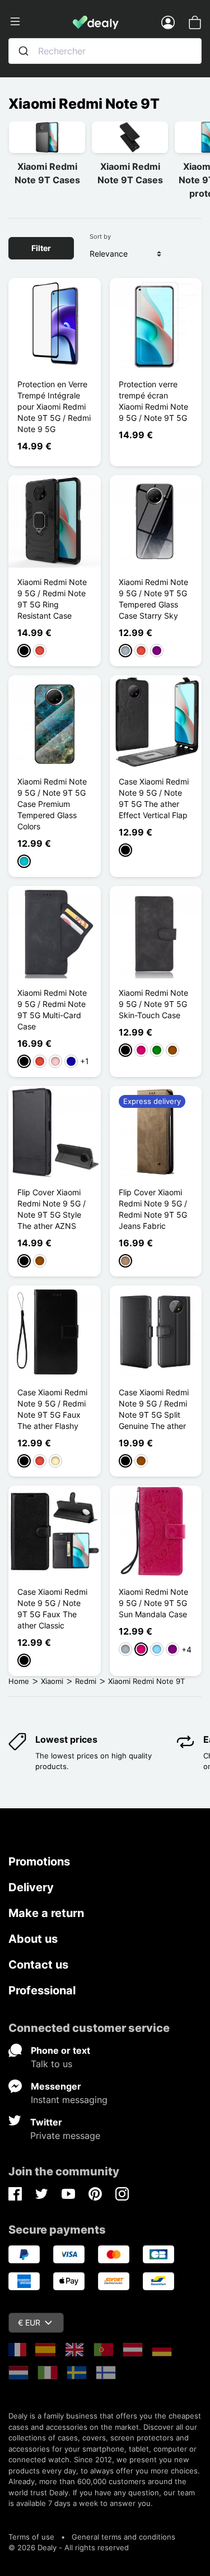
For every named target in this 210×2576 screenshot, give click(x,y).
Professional (42, 1990)
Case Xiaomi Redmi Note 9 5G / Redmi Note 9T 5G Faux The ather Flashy (52, 1409)
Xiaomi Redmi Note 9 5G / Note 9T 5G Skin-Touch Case (153, 1004)
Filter (41, 248)
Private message (65, 2136)
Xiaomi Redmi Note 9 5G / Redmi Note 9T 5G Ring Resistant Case (52, 599)
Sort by (100, 236)
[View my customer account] (168, 22)
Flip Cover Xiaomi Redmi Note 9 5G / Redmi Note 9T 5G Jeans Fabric (153, 1209)
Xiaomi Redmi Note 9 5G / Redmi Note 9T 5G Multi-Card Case (52, 1009)
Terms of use (31, 2537)
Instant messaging (69, 2100)
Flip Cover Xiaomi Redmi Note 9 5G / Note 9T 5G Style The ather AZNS (52, 1209)
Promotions (39, 1862)
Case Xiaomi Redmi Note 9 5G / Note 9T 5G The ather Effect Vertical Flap (154, 798)
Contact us (38, 1965)
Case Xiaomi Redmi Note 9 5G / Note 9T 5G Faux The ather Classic (52, 1609)
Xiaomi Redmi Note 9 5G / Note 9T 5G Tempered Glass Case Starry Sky (153, 599)
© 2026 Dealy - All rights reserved (69, 2547)
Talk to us (52, 2064)
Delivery (31, 1887)
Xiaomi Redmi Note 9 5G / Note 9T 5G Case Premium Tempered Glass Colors (52, 804)
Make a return (46, 1913)
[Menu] (41, 22)
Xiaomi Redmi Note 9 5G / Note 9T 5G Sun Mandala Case (153, 1603)
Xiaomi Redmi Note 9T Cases (47, 173)
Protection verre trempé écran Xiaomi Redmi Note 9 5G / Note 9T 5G (153, 401)
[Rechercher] (24, 51)
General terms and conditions (123, 2537)
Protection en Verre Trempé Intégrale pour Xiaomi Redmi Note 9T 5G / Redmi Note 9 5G (54, 407)
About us (33, 1939)
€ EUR (29, 2322)
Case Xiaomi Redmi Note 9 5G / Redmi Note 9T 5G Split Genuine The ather (154, 1409)
